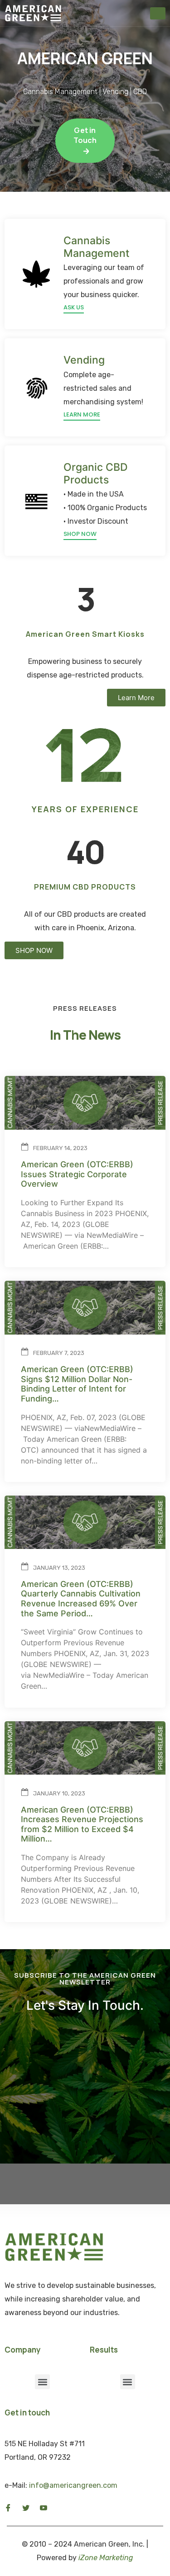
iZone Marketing (106, 2558)
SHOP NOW (80, 534)
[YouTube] (44, 2507)
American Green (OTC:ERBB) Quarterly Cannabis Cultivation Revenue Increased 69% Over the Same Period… (81, 1599)
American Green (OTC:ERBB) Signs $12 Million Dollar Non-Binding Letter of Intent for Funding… (77, 1384)
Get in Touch (85, 135)
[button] (136, 698)
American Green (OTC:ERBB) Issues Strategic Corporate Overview (77, 1174)
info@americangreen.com (73, 2485)
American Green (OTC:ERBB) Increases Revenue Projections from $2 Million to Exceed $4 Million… (82, 1824)
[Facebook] (8, 2507)
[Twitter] (26, 2507)
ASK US (74, 307)
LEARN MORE (82, 414)
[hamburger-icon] (158, 13)
